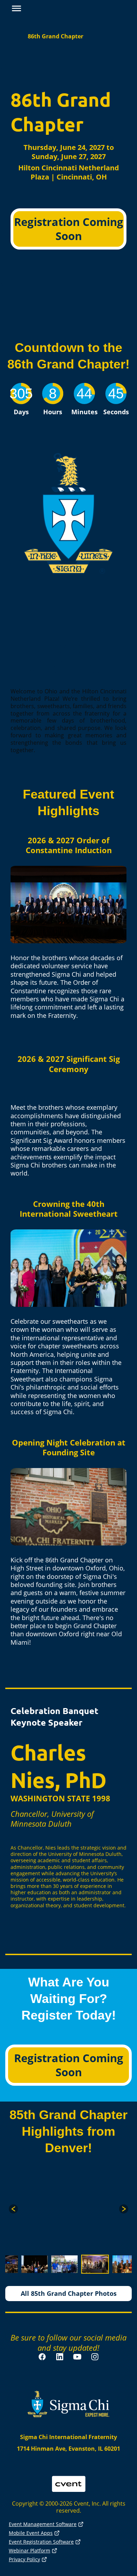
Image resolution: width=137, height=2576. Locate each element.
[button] (15, 9)
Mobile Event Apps (31, 2533)
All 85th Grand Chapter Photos (69, 2293)
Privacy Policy (24, 2559)
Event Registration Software (41, 2542)
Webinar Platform (30, 2550)
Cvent (69, 2479)
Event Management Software (43, 2524)
